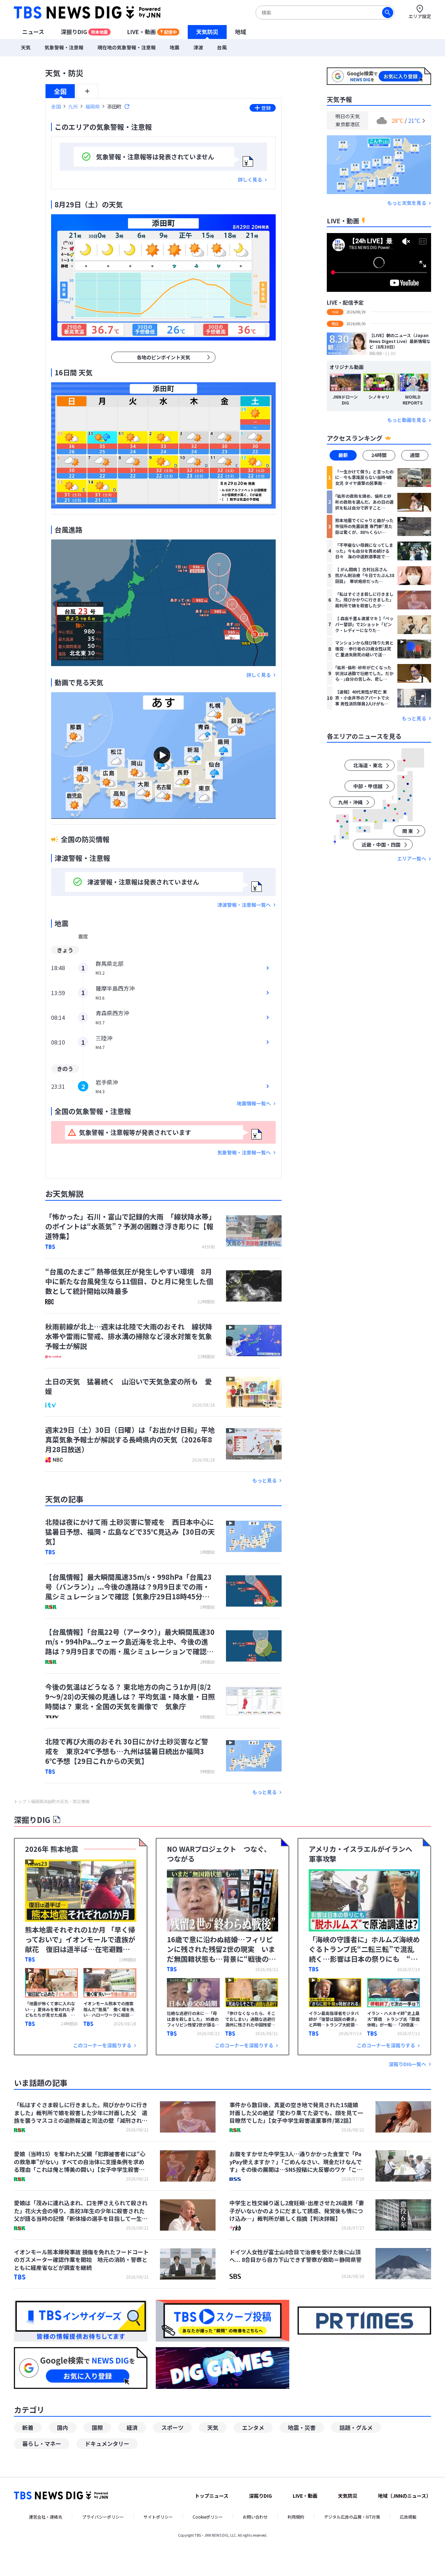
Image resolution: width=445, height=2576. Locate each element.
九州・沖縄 (350, 802)
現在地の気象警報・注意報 (127, 47)
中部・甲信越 (368, 786)
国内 (63, 2427)
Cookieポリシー (208, 2517)
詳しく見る (250, 180)
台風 (222, 47)
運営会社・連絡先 (46, 2517)
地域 (241, 32)
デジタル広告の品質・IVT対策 (352, 2517)
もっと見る (265, 1481)
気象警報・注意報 (64, 47)
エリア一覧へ (412, 859)
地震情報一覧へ (254, 1103)
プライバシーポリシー (103, 2517)
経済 (132, 2427)
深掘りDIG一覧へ (407, 2064)
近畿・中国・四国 (381, 845)
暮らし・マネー (42, 2443)
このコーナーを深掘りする (102, 2045)
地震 (175, 47)
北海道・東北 (368, 766)
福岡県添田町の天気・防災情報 (60, 1801)
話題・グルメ (356, 2427)
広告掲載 (408, 2517)
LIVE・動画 (152, 32)
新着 (28, 2427)
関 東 (408, 831)
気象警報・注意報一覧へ (244, 1153)
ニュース (33, 32)
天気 (26, 47)
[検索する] (388, 13)
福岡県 (92, 106)
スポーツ (172, 2427)
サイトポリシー (158, 2517)
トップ (20, 1801)
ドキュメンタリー (107, 2443)
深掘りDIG (84, 32)
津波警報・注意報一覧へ (244, 905)
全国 (60, 91)
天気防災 (207, 32)
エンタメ (253, 2427)
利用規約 (296, 2517)
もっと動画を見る (407, 420)
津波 (198, 47)
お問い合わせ (255, 2517)
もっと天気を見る (407, 203)
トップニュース (212, 2496)
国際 (97, 2427)
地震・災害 (302, 2427)
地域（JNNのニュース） (404, 2496)
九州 (73, 106)
